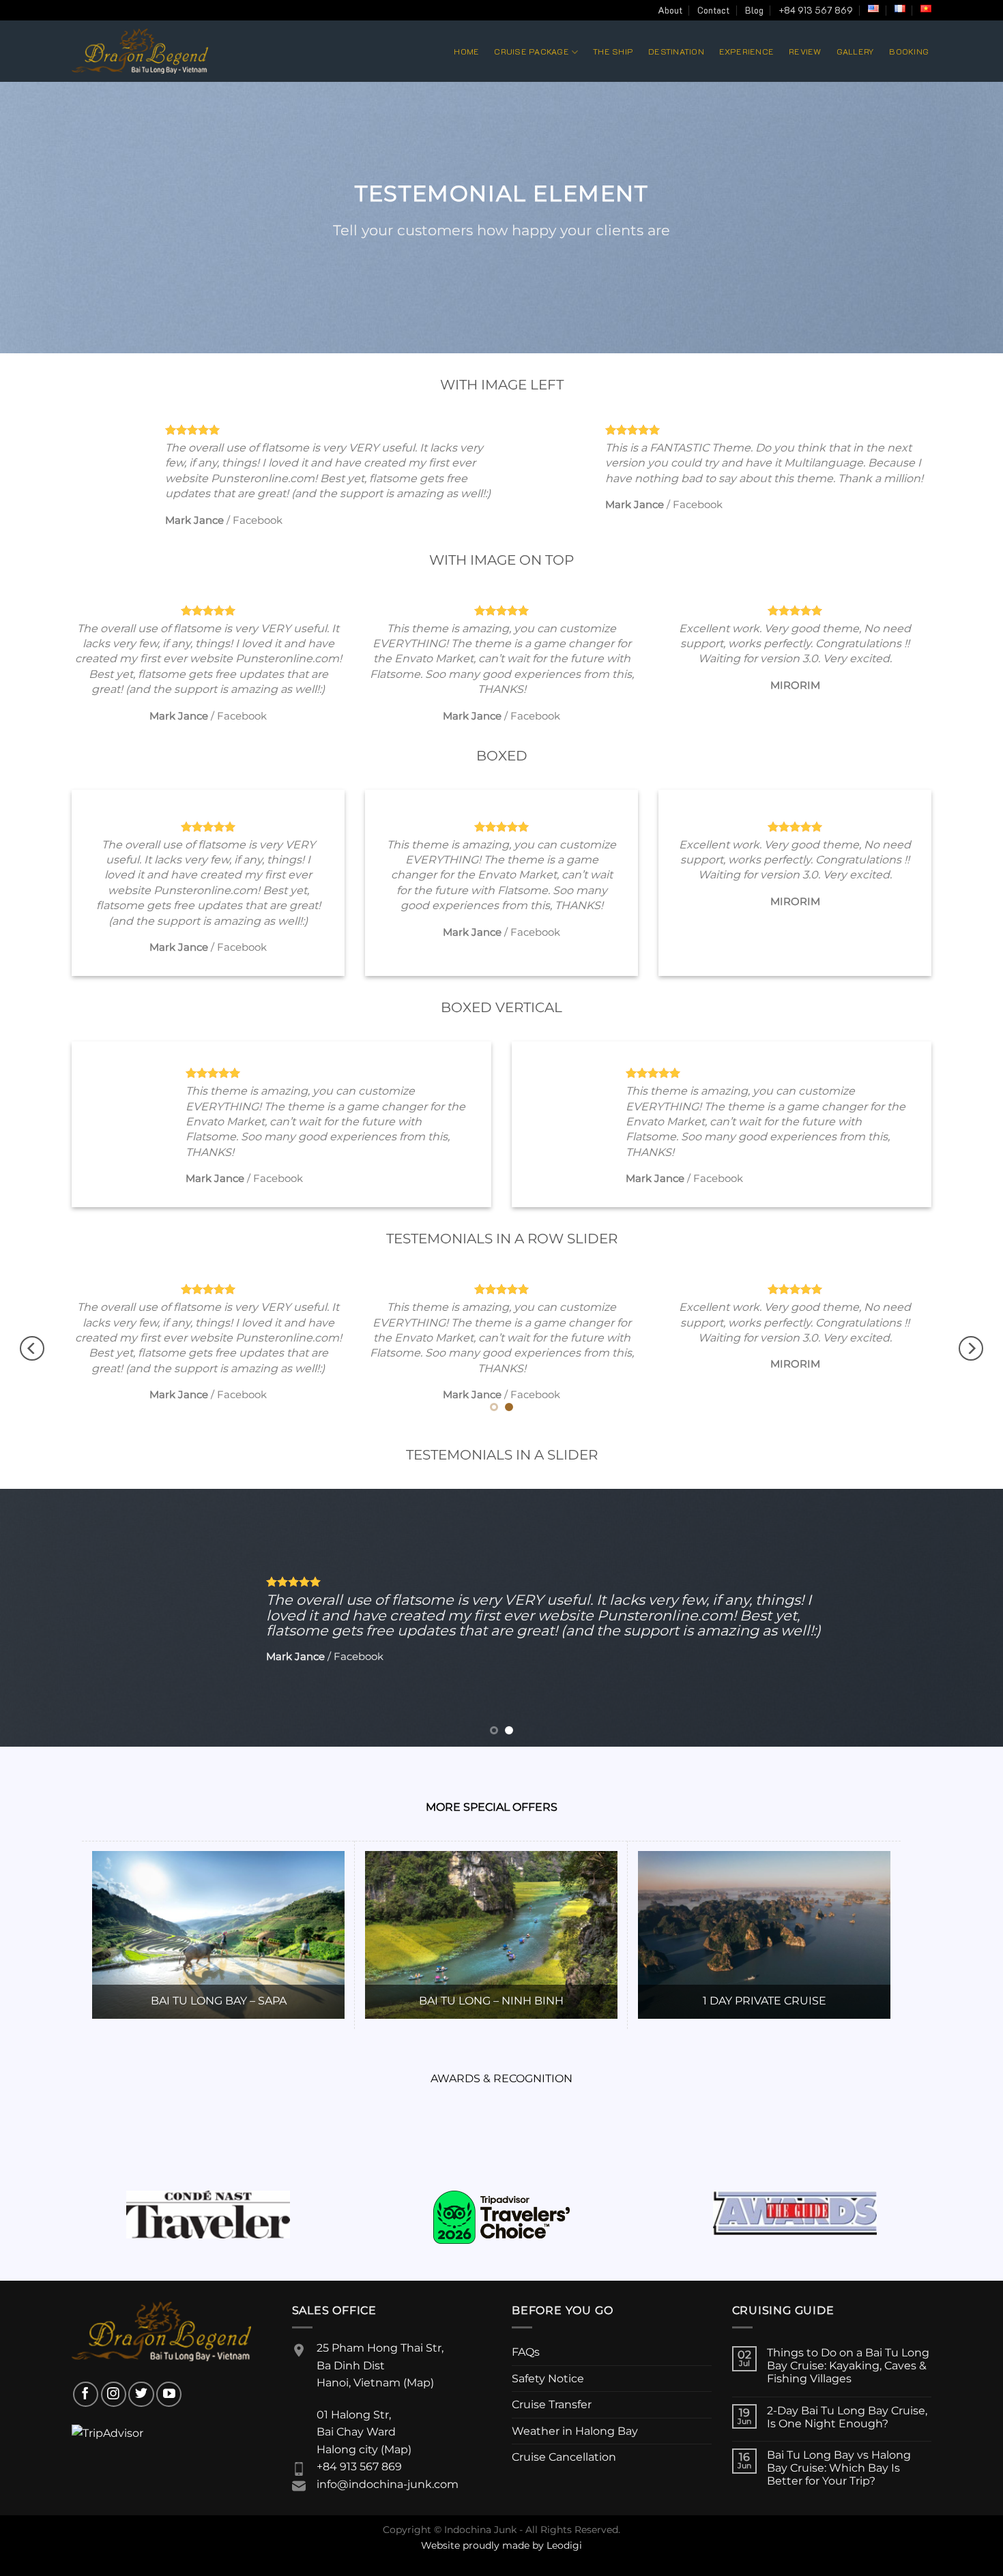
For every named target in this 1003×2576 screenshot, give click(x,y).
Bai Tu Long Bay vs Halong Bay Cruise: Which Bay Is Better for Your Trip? (839, 2468)
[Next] (971, 1348)
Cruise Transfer (552, 2404)
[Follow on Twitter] (141, 2394)
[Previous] (32, 1348)
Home (466, 51)
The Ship (613, 51)
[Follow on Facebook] (86, 2394)
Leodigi (564, 2545)
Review (805, 51)
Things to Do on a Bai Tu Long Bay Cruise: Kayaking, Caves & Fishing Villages (848, 2366)
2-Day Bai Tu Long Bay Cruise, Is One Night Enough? (847, 2417)
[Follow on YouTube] (169, 2394)
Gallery (856, 51)
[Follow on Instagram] (114, 2394)
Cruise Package (531, 51)
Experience (746, 51)
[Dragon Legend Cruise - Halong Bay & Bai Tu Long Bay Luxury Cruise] (140, 51)
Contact (713, 10)
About (670, 10)
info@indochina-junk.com (388, 2484)
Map (419, 2383)
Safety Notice (548, 2379)
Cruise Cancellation (564, 2457)
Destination (676, 51)
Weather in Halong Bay (575, 2431)
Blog (754, 10)
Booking (909, 51)
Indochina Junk (480, 2530)
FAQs (526, 2352)
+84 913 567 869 (816, 10)
